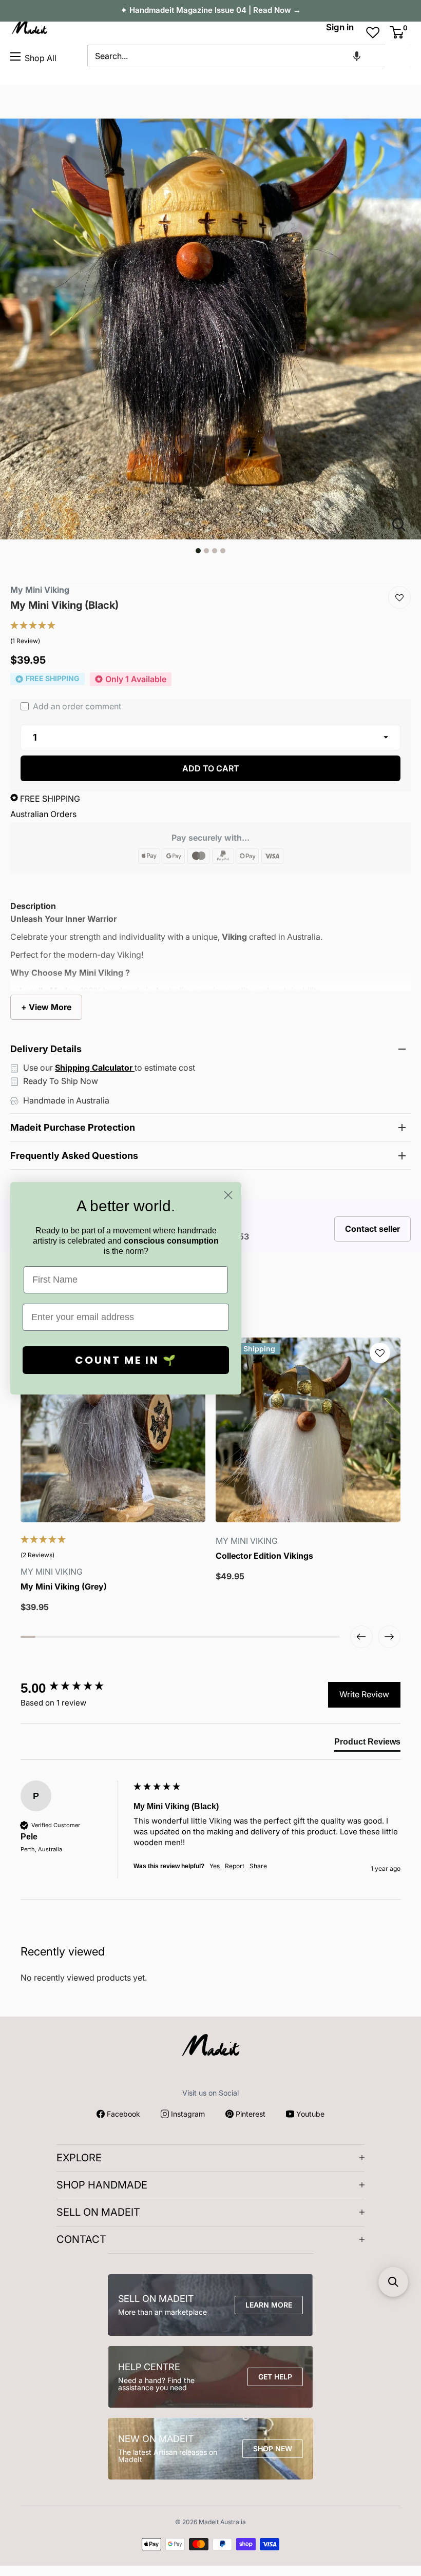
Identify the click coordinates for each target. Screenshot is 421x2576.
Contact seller (372, 1229)
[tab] (367, 1744)
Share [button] (258, 1866)
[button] (357, 56)
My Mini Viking (40, 590)
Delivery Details (46, 1049)
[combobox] (236, 56)
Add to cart (211, 768)
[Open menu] (15, 56)
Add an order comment (76, 706)
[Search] (398, 56)
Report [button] (235, 1866)
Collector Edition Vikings (264, 1556)
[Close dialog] (228, 1195)
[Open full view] (403, 525)
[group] (74, 1688)
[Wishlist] (399, 597)
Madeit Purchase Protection (73, 1127)
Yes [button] (215, 1866)
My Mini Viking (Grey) (64, 1587)
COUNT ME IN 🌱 (126, 1360)
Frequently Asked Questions (74, 1156)
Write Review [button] (364, 1694)
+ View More (46, 1007)
